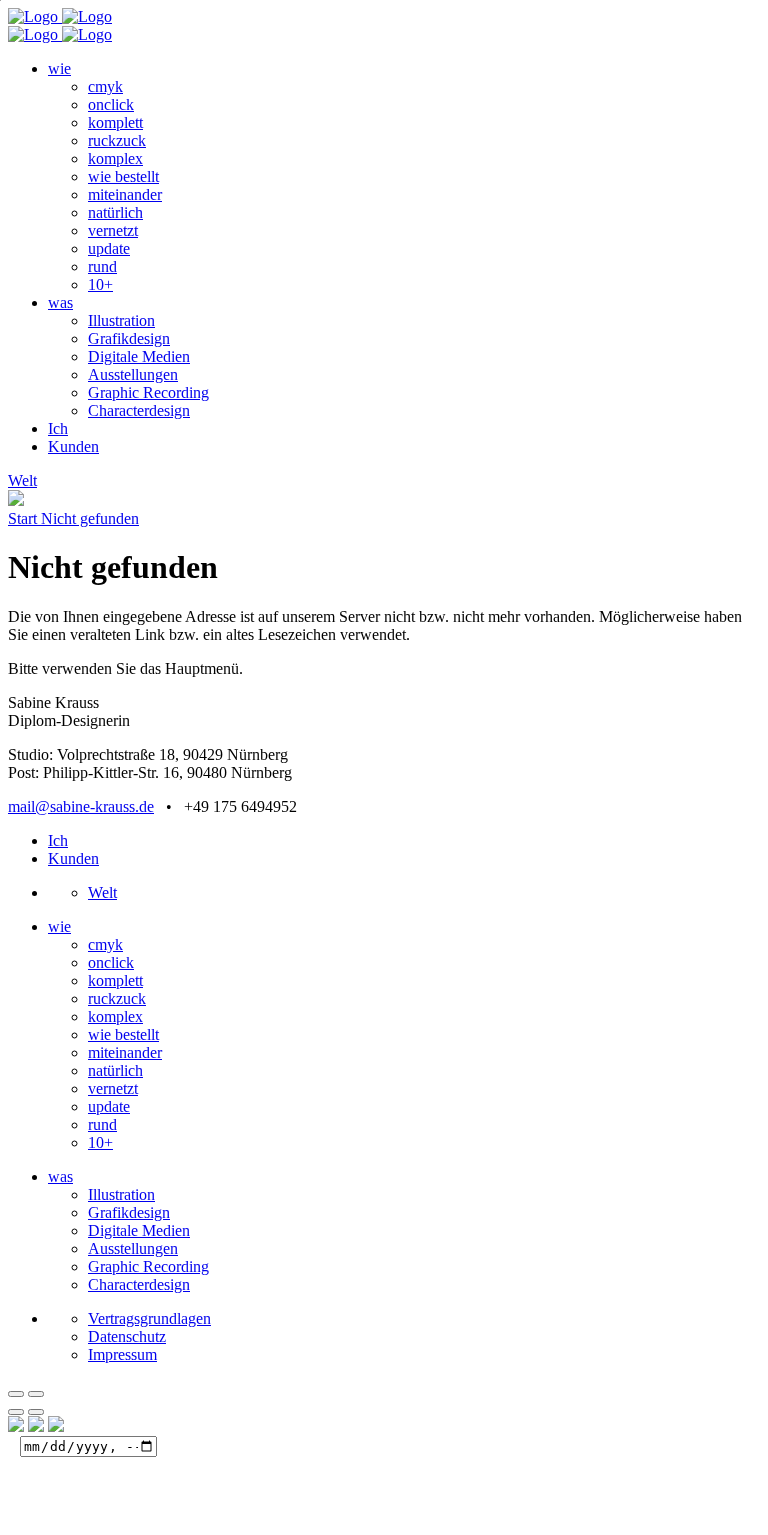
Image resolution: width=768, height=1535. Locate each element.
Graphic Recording (148, 392)
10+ (100, 284)
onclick (111, 104)
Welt (102, 892)
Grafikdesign (129, 338)
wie (59, 68)
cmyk (105, 86)
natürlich (115, 212)
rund (102, 266)
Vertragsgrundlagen (149, 1318)
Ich (58, 428)
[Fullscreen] (36, 1394)
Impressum (122, 1354)
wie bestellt (123, 176)
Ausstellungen (133, 374)
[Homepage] (60, 16)
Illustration (121, 320)
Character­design (139, 410)
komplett (115, 122)
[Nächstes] (36, 1412)
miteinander (125, 194)
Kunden (73, 446)
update (109, 248)
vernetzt (113, 230)
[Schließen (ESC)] (16, 1394)
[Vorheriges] (16, 1412)
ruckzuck (117, 140)
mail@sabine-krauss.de (81, 806)
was (60, 302)
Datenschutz (127, 1336)
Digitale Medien (139, 356)
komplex (115, 158)
